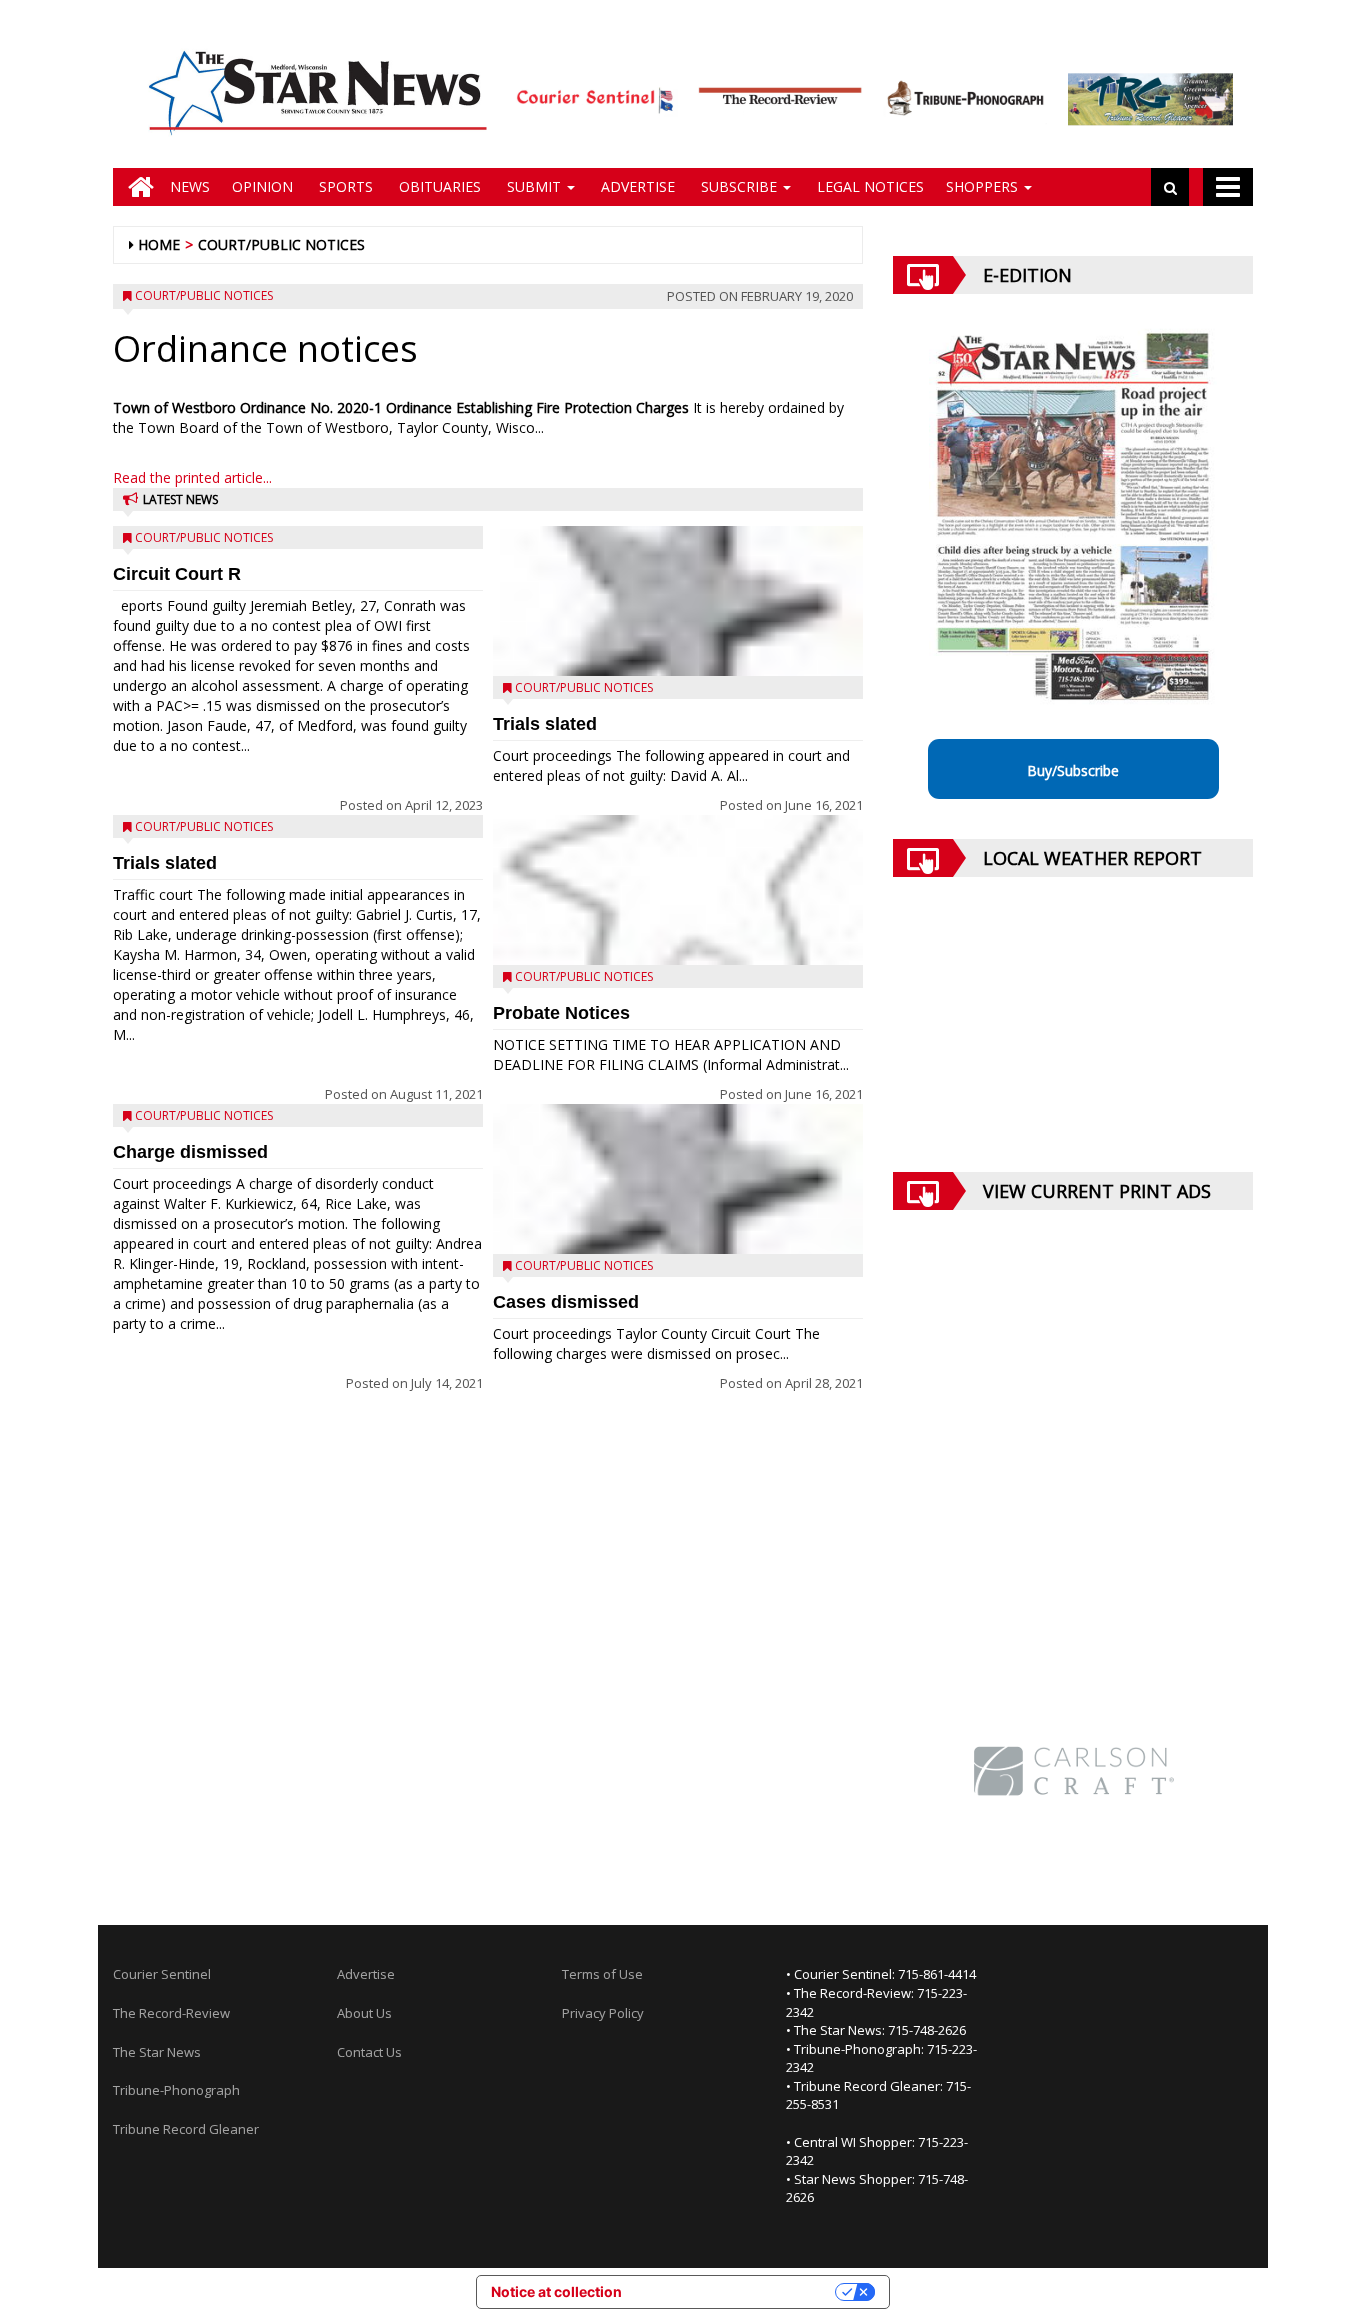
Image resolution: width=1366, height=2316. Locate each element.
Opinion (262, 186)
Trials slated (165, 863)
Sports (344, 186)
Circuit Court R (177, 574)
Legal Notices (868, 186)
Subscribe (739, 186)
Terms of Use (602, 1974)
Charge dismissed (190, 1152)
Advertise (636, 186)
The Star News (157, 2052)
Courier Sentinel (162, 1974)
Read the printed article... (192, 477)
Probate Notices (561, 1013)
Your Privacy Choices (737, 2291)
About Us (364, 2013)
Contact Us (369, 2052)
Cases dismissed (566, 1302)
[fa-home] (136, 187)
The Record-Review (171, 2013)
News (190, 186)
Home (159, 244)
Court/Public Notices (281, 244)
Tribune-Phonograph (176, 2090)
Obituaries (438, 186)
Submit (534, 186)
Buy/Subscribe (1073, 770)
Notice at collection (556, 2291)
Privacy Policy (603, 2013)
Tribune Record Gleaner (186, 2129)
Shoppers (984, 186)
